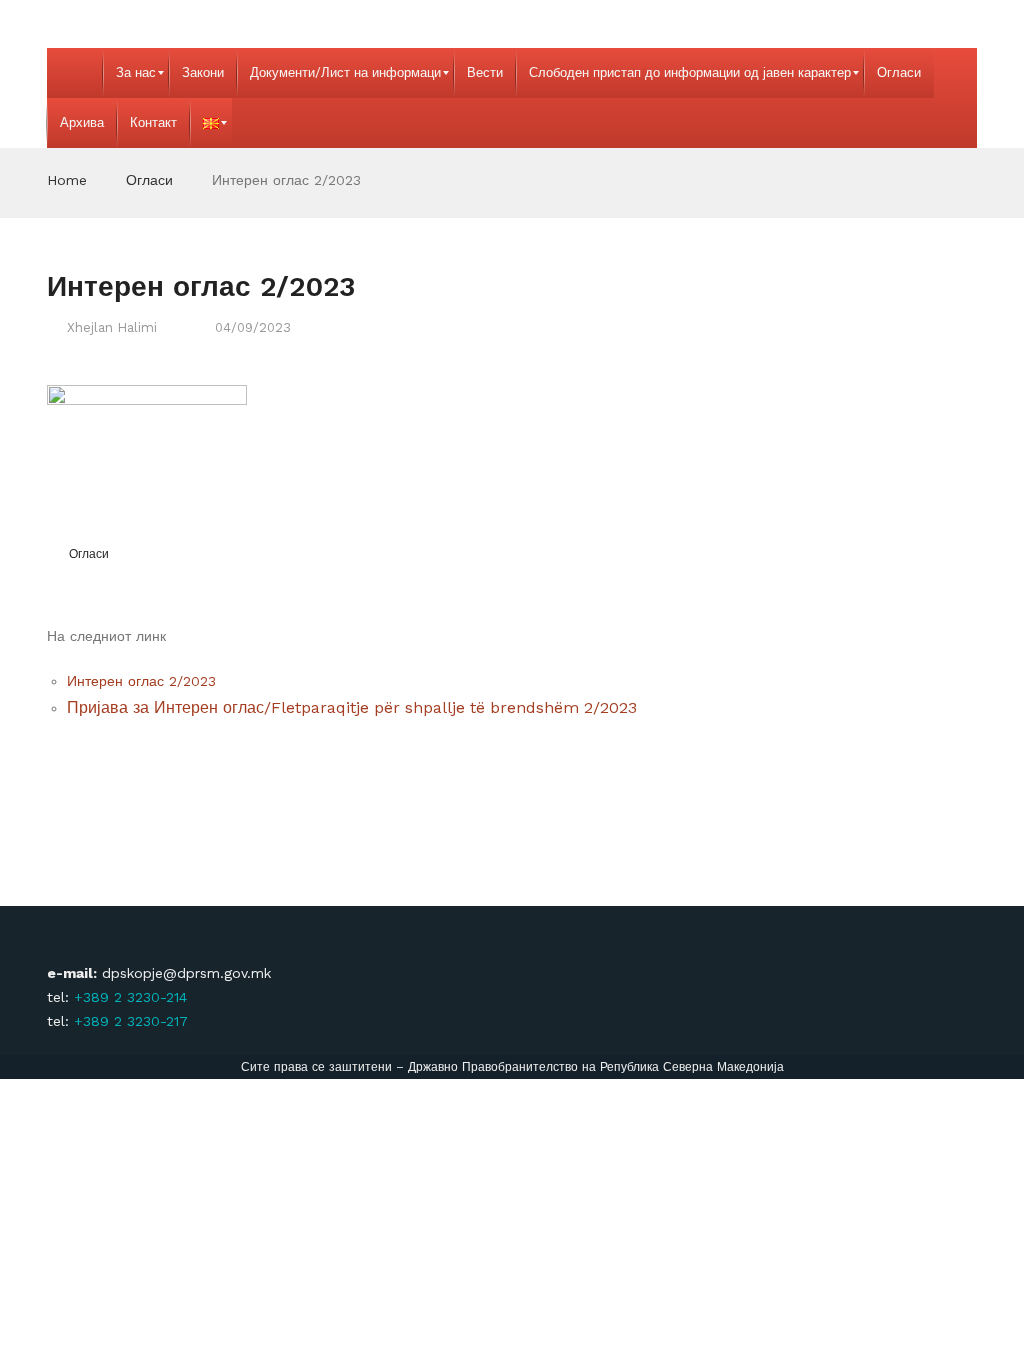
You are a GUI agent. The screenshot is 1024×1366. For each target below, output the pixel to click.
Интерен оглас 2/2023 (144, 681)
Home (67, 180)
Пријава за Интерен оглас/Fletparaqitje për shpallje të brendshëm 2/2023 (352, 707)
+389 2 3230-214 (130, 997)
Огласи (149, 180)
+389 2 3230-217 (131, 1021)
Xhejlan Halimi (112, 327)
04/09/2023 (253, 327)
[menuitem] (75, 73)
